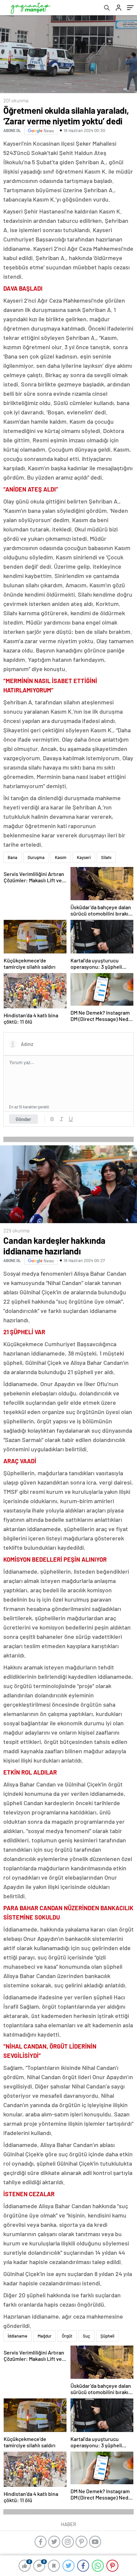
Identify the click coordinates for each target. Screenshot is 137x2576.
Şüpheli (107, 2336)
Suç (86, 2336)
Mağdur (45, 2336)
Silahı (106, 857)
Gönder (23, 1119)
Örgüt (67, 2336)
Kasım (61, 857)
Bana (12, 857)
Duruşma (36, 857)
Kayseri (84, 857)
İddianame (17, 2336)
